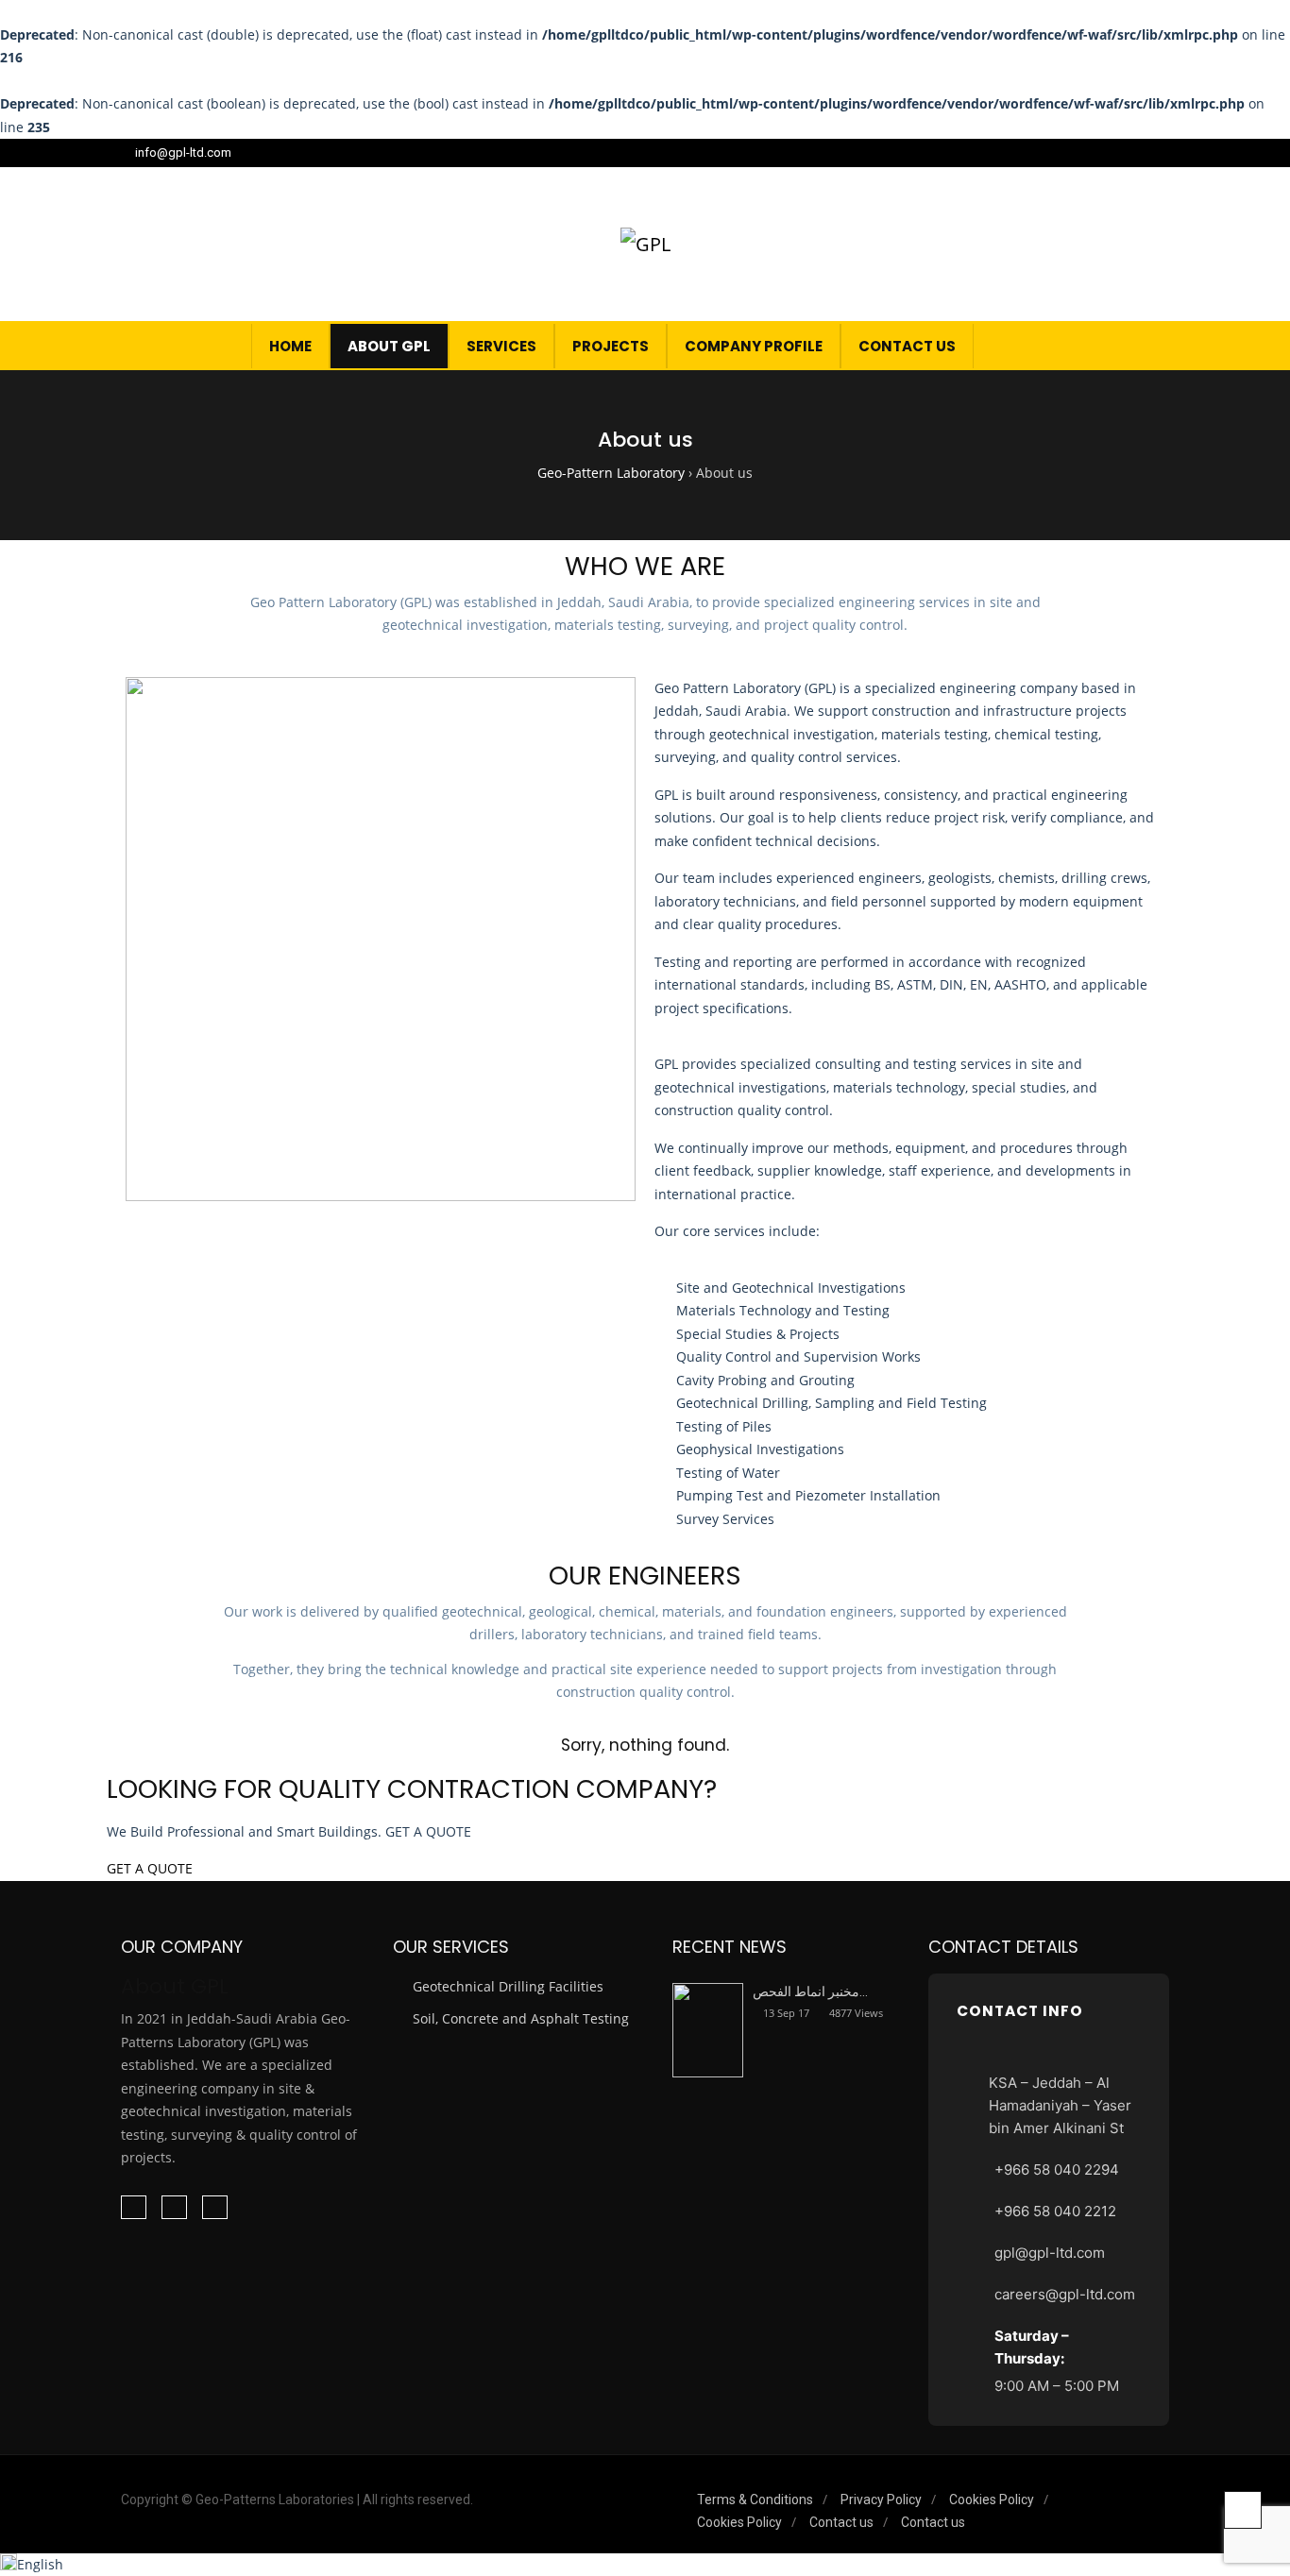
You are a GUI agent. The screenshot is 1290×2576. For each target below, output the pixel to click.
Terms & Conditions (755, 2500)
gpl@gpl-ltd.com (1050, 2253)
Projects (611, 346)
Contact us (907, 346)
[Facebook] (1115, 153)
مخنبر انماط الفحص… (810, 1991)
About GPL (389, 346)
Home (290, 346)
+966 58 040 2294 (1057, 2169)
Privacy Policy (881, 2500)
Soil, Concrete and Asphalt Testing (521, 2018)
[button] (1140, 346)
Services (501, 346)
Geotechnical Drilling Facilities (508, 1986)
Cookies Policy (992, 2500)
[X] (1164, 153)
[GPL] (645, 244)
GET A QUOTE (150, 1868)
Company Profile (754, 346)
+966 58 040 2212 (1055, 2211)
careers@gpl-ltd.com (1065, 2294)
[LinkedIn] (1140, 153)
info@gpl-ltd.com (183, 153)
